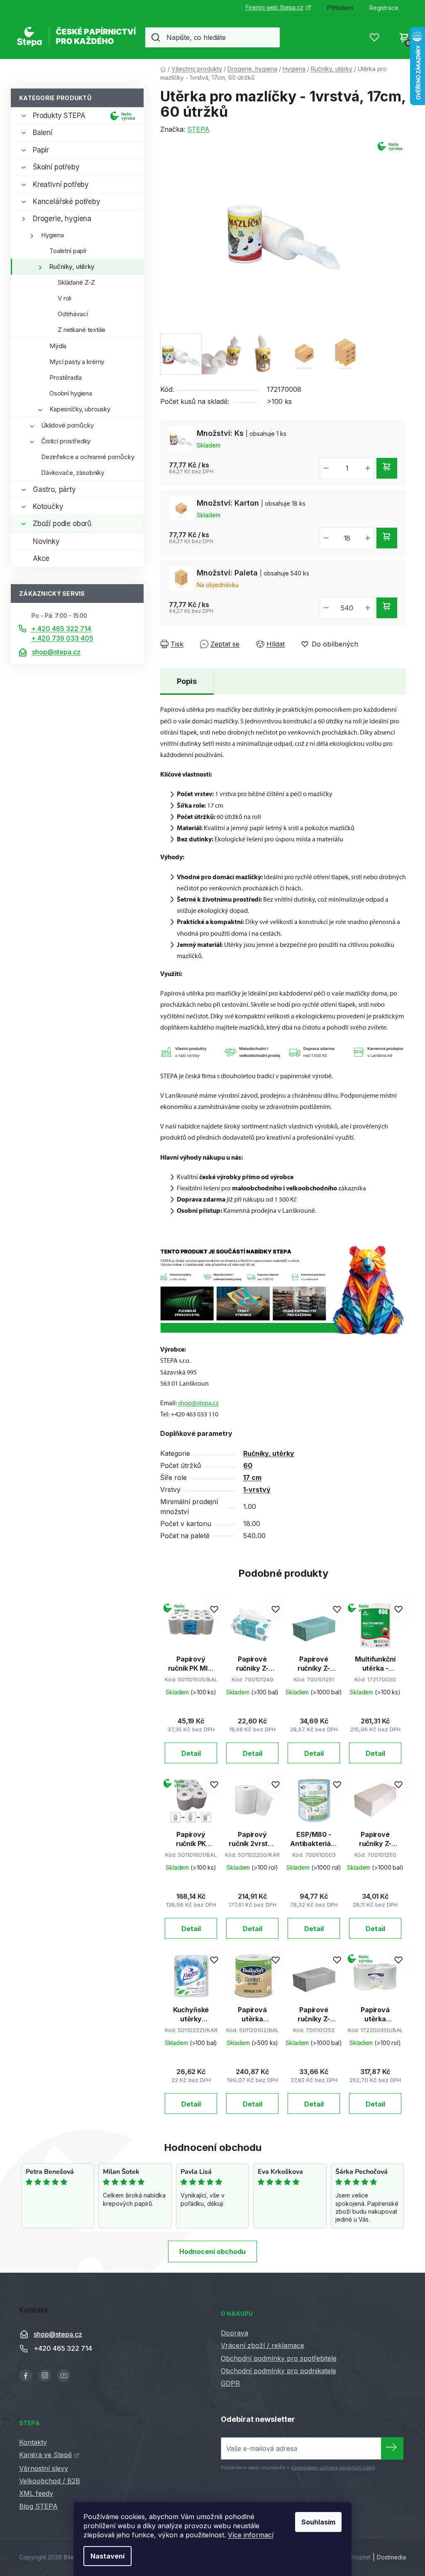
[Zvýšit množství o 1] (368, 468)
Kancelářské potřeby (67, 202)
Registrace (384, 8)
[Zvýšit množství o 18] (368, 538)
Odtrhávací (73, 314)
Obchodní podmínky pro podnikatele (278, 2371)
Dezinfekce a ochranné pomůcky (88, 457)
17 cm (252, 1477)
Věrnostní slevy (44, 2468)
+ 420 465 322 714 (61, 629)
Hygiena (53, 235)
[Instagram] (45, 2376)
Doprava (234, 2333)
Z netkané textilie (82, 330)
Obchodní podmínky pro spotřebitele (279, 2358)
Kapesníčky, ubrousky (80, 409)
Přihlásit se (392, 2448)
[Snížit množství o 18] (326, 538)
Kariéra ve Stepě (45, 2455)
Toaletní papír (68, 251)
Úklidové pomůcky (67, 425)
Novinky (46, 541)
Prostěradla (65, 377)
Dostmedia (391, 2557)
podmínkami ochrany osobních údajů (333, 2468)
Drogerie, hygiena (62, 219)
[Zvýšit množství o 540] (368, 608)
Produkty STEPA (59, 116)
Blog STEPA (38, 2506)
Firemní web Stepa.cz (275, 7)
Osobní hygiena (71, 393)
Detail (191, 1753)
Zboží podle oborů (62, 524)
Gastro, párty (54, 489)
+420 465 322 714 (63, 2348)
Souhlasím (318, 2522)
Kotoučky (48, 506)
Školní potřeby (56, 167)
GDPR (230, 2383)
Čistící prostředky (66, 441)
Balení (43, 133)
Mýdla (58, 346)
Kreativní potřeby (61, 184)
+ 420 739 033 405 (62, 638)
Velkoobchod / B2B (50, 2481)
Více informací (251, 2535)
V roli (65, 298)
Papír (41, 150)
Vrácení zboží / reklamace (263, 2345)
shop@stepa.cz (56, 652)
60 (248, 1465)
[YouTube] (64, 2376)
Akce (41, 558)
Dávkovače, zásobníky (73, 473)
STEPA (198, 129)
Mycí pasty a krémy (77, 362)
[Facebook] (26, 2376)
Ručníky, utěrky (72, 267)
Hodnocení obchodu (212, 2252)
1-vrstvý (257, 1490)
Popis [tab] (187, 681)
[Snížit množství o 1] (326, 468)
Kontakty (33, 2442)
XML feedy (36, 2493)
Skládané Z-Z (76, 282)
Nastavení (107, 2556)
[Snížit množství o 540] (326, 608)
